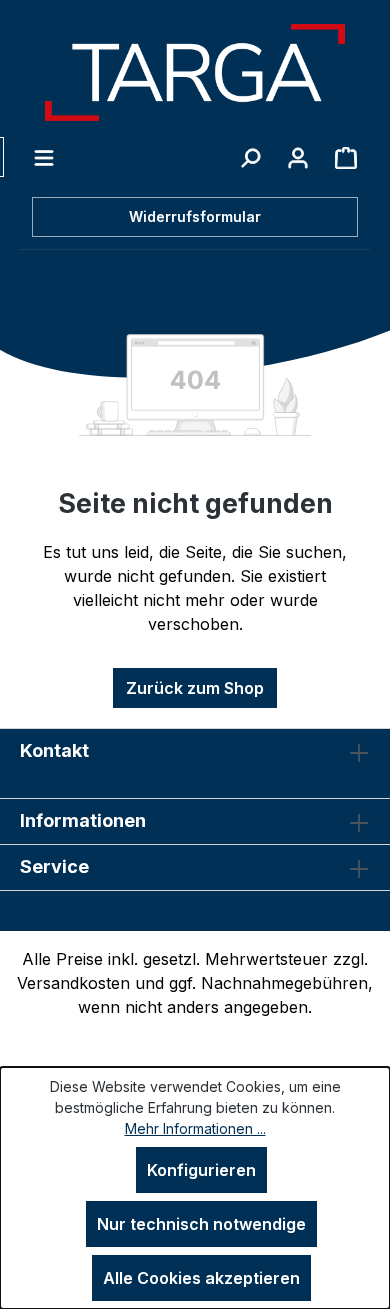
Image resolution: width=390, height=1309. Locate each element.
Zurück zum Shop (195, 688)
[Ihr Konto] (298, 157)
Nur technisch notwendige (201, 1224)
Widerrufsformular (195, 216)
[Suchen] (250, 157)
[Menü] (44, 157)
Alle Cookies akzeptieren (201, 1278)
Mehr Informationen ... (195, 1128)
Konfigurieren (201, 1170)
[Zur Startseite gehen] (195, 72)
